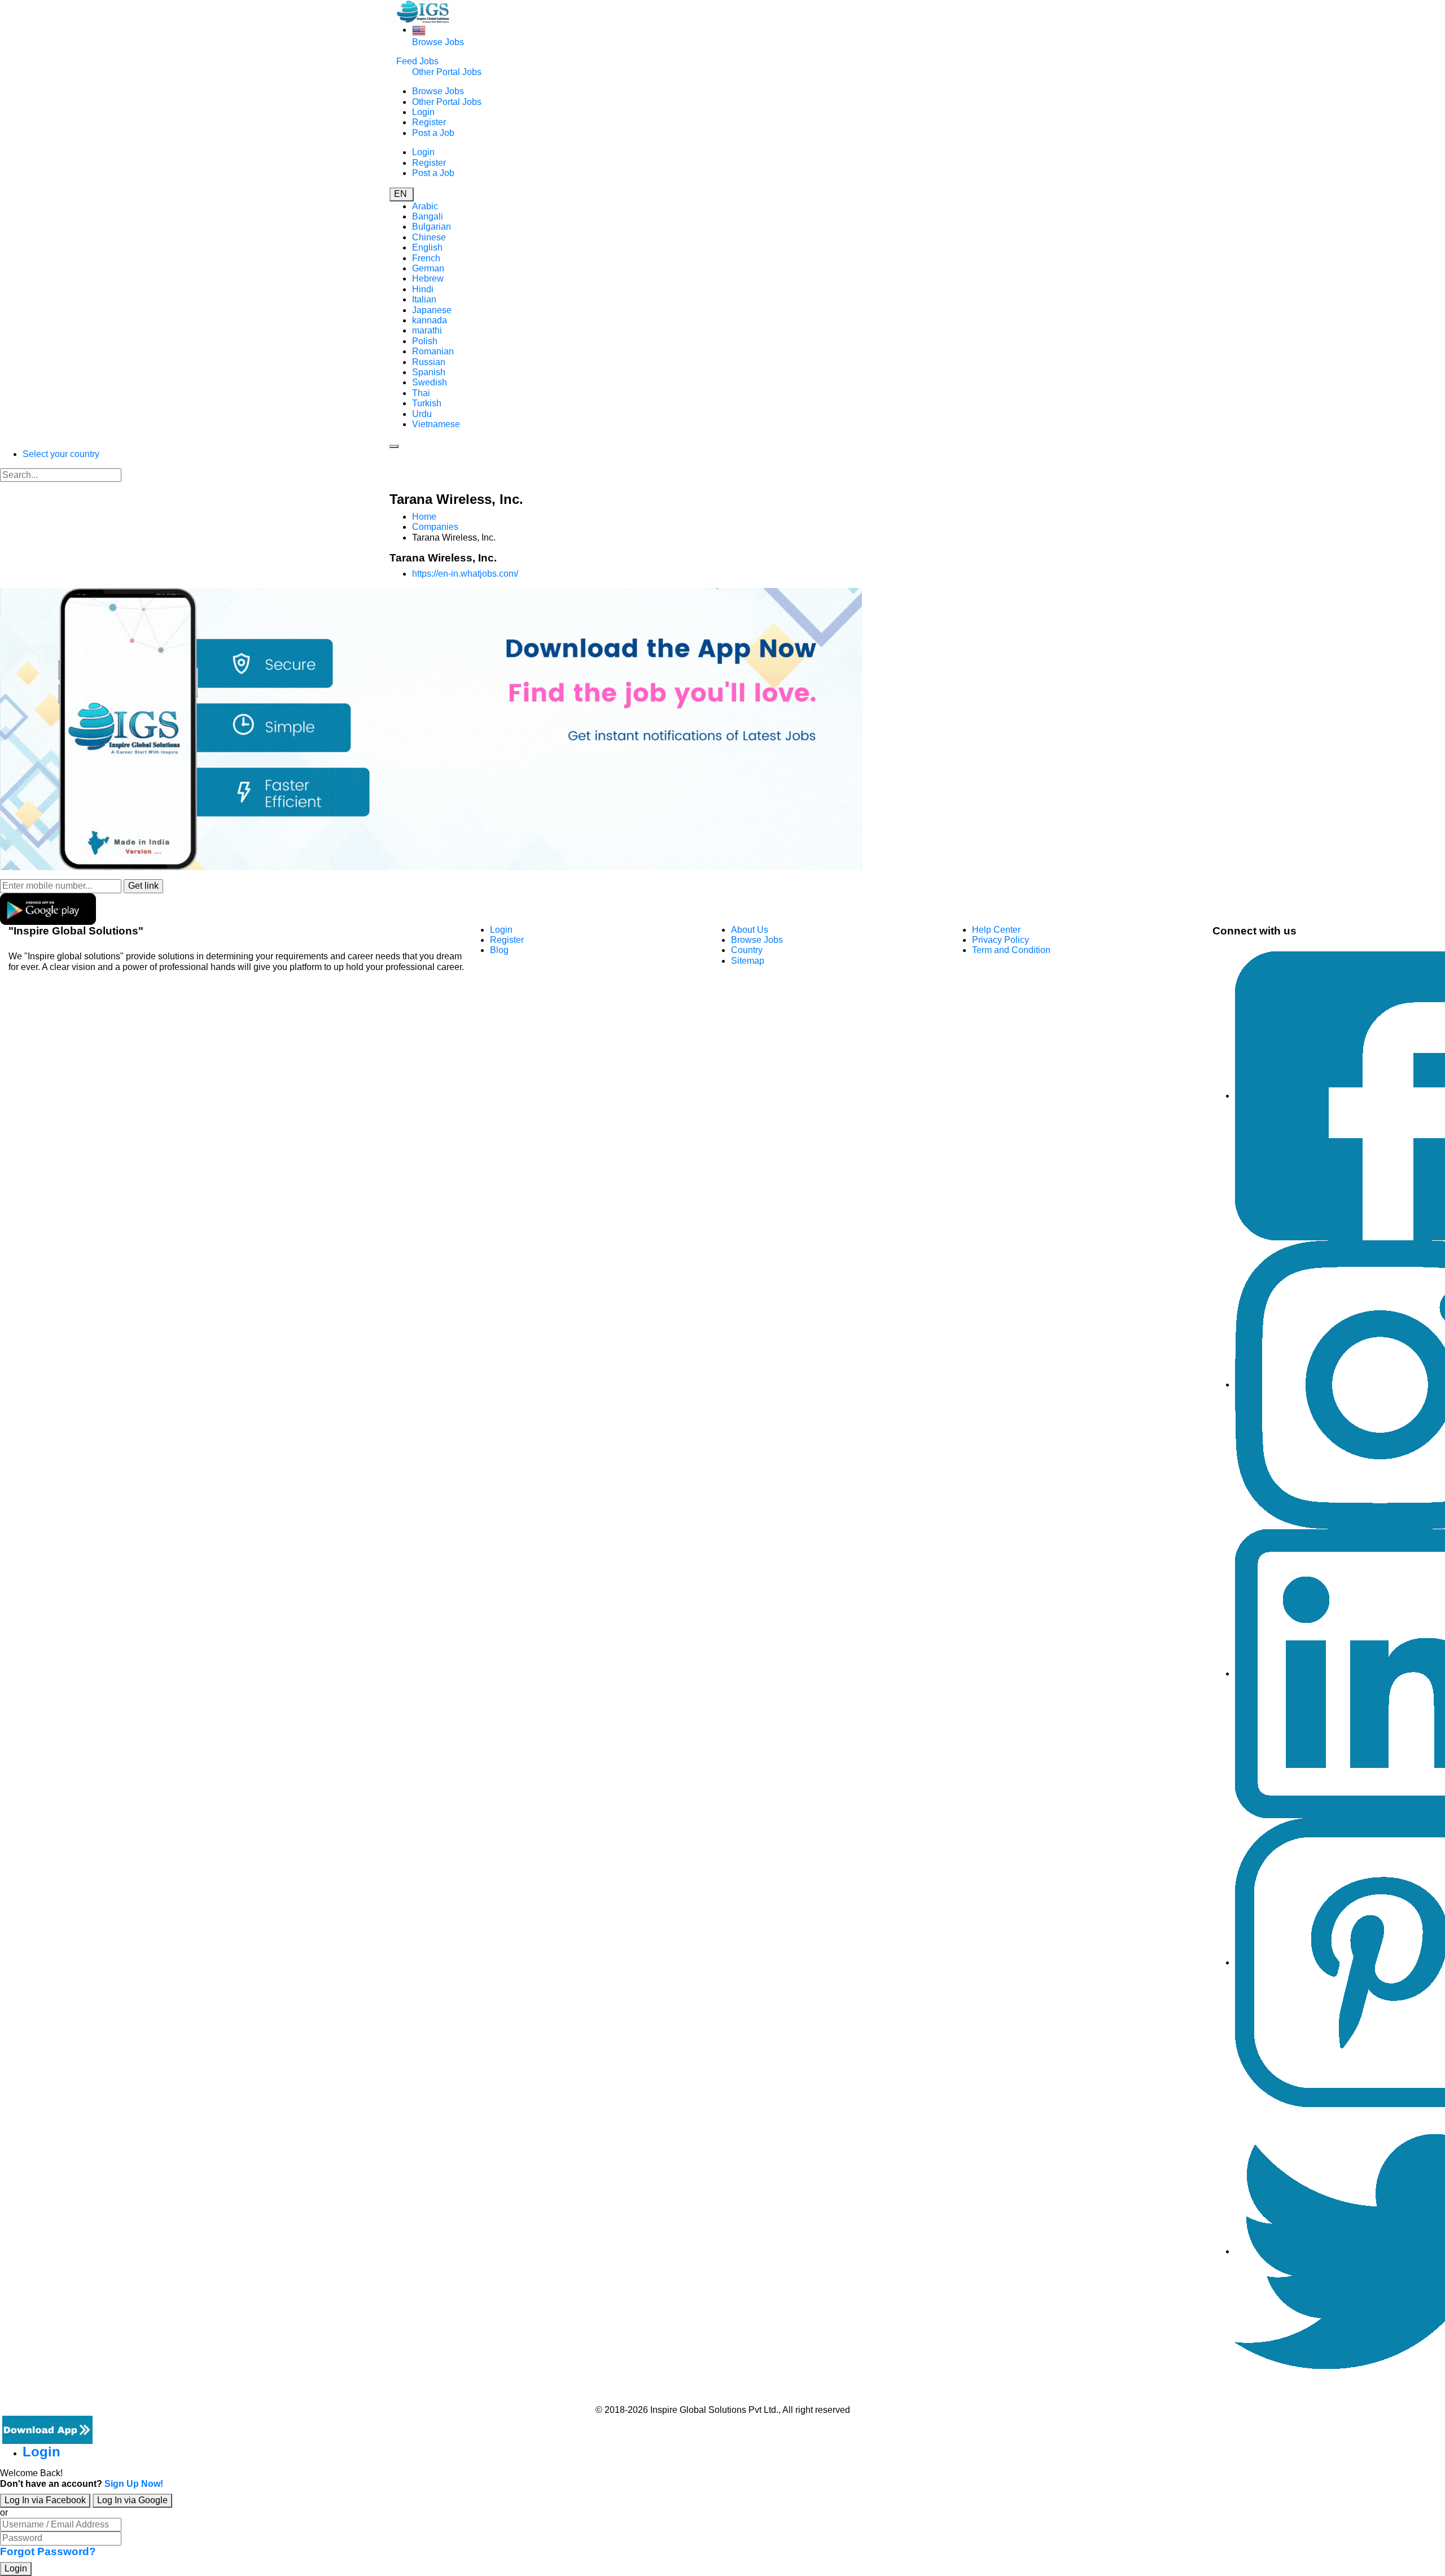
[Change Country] (419, 30)
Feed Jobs (417, 61)
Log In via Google (132, 2500)
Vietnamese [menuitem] (436, 424)
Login (423, 112)
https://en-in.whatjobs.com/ (465, 574)
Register (429, 122)
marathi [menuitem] (427, 330)
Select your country (61, 454)
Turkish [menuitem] (427, 403)
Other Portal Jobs (447, 72)
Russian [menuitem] (429, 362)
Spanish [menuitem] (429, 372)
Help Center (996, 930)
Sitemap (748, 961)
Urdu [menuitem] (422, 414)
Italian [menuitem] (424, 299)
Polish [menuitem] (425, 341)
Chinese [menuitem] (429, 237)
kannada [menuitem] (430, 320)
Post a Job (433, 133)
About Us (750, 930)
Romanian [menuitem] (433, 351)
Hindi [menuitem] (423, 289)
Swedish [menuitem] (430, 382)
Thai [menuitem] (421, 393)
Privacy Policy (1000, 940)
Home (424, 517)
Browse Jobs (438, 42)
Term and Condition (1011, 950)
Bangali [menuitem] (428, 216)
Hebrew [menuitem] (428, 278)
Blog (499, 950)
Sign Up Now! (134, 2484)
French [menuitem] (426, 258)
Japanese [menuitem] (432, 310)
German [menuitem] (428, 268)
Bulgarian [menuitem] (432, 227)
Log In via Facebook (45, 2500)
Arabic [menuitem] (425, 206)
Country (747, 950)
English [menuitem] (427, 247)
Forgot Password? (48, 2551)
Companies (435, 527)
